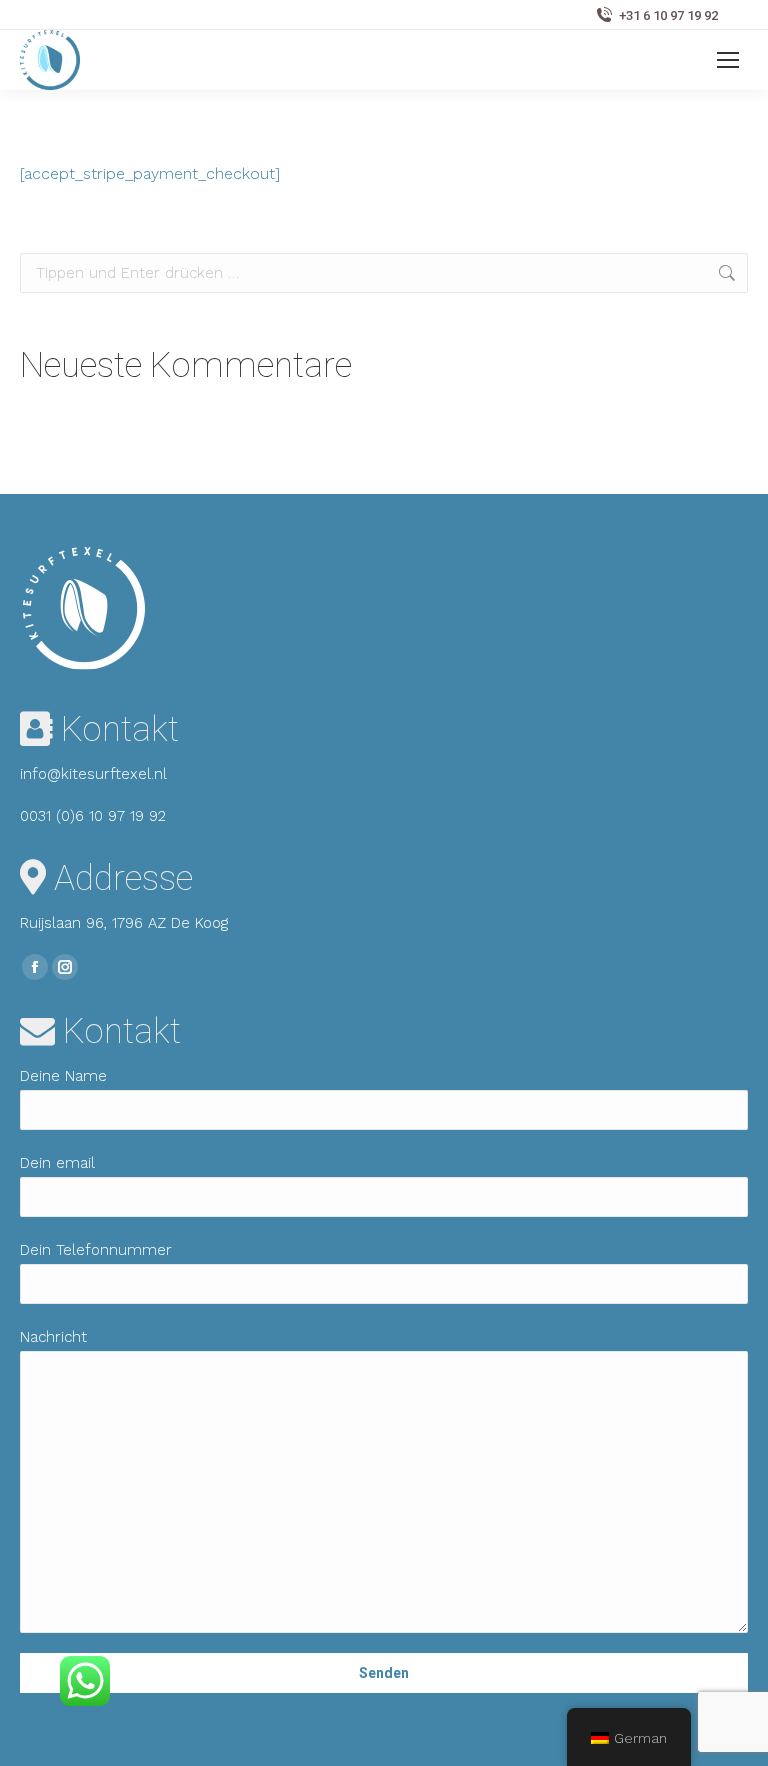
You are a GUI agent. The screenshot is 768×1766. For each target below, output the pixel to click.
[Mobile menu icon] (728, 60)
